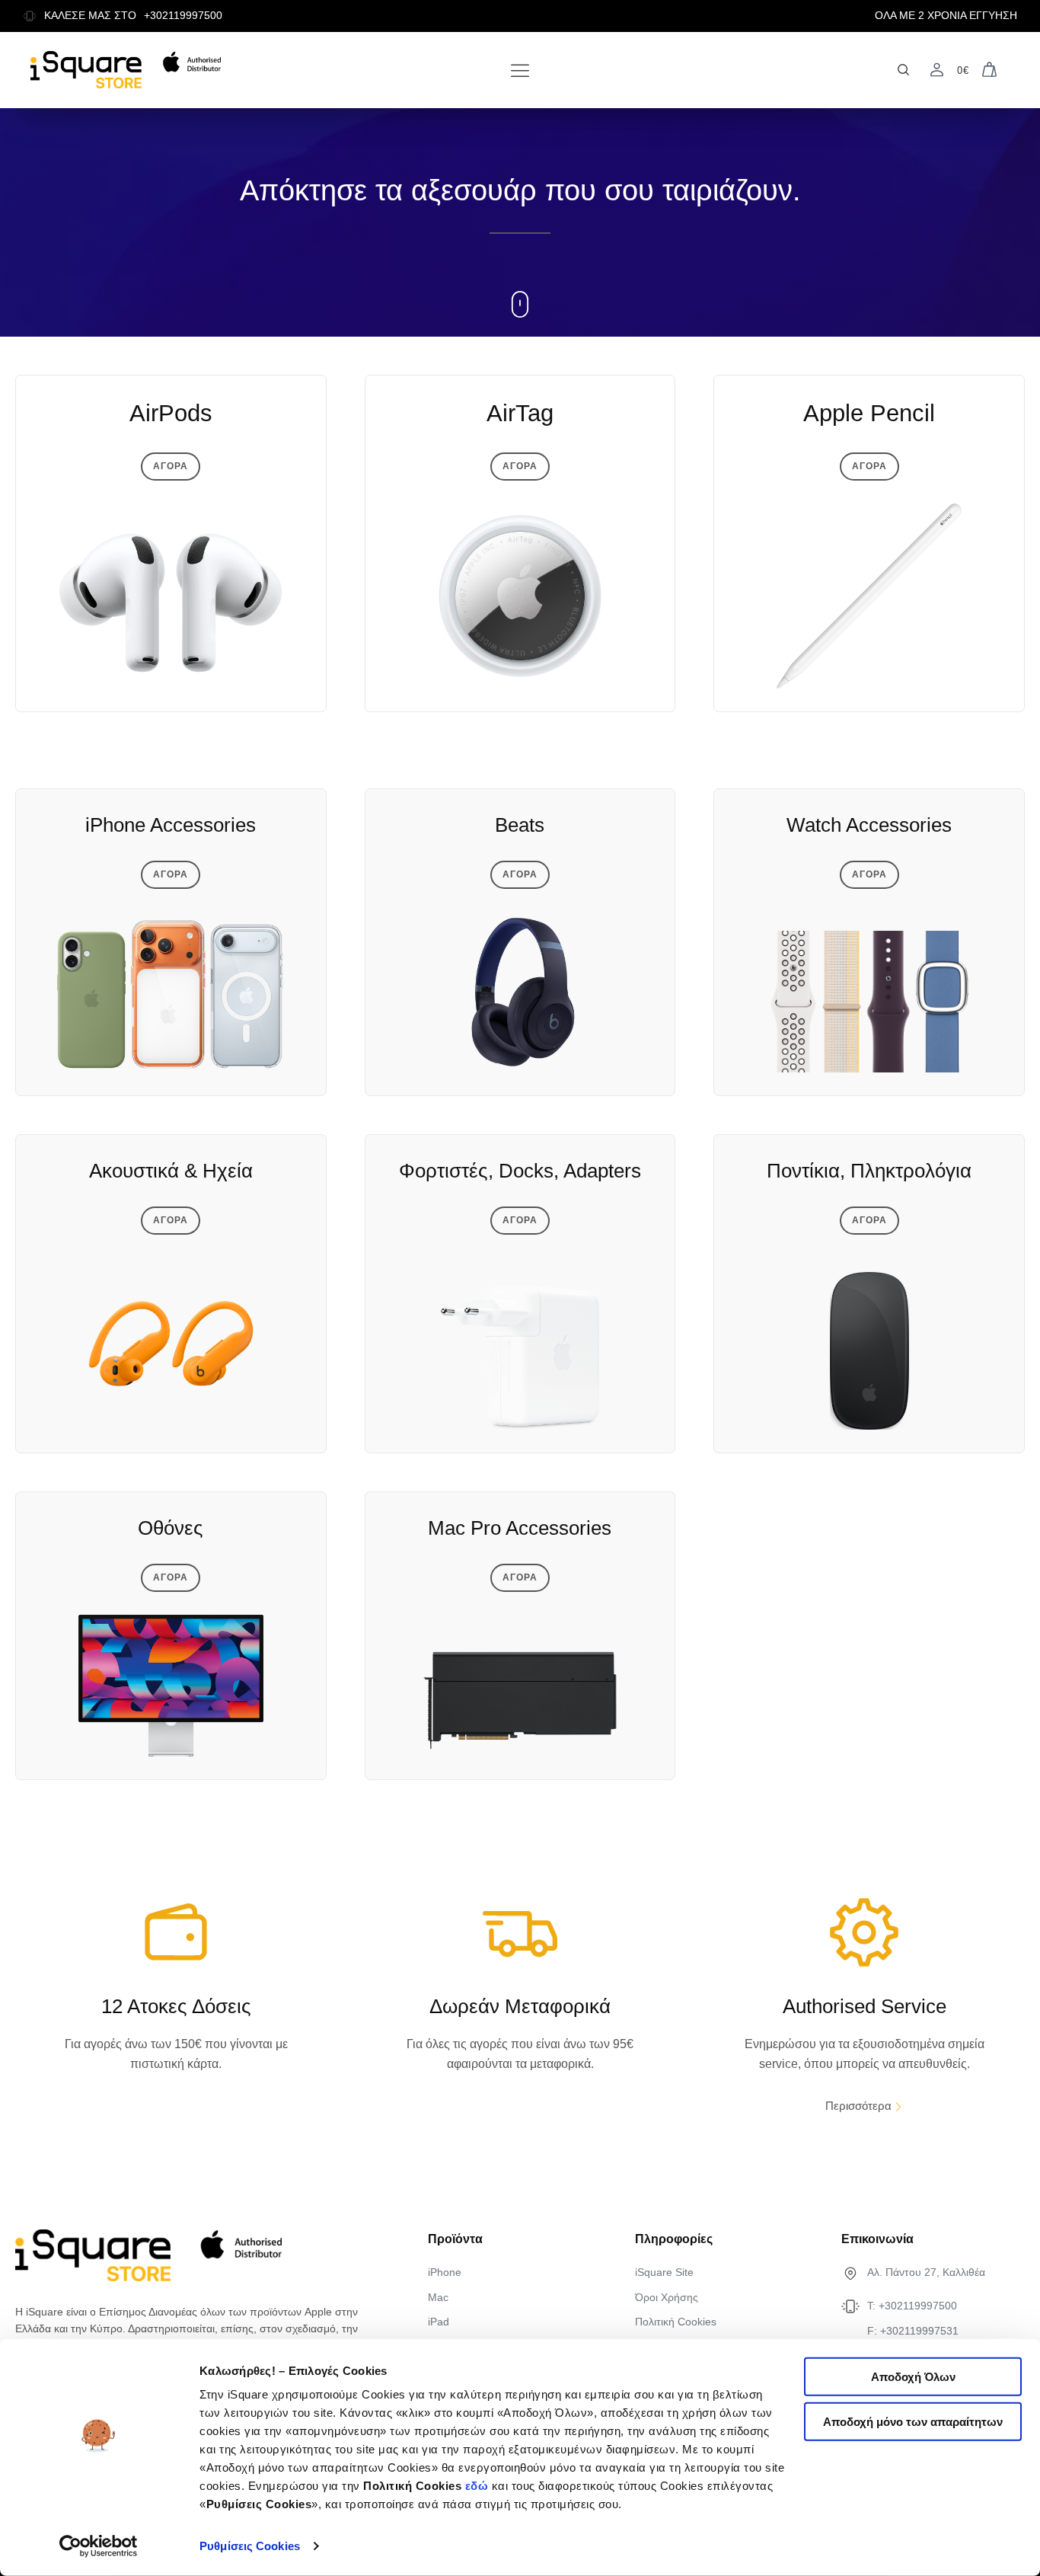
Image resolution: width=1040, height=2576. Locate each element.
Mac (438, 2297)
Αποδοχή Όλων (913, 2377)
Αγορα (171, 466)
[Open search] (903, 70)
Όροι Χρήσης (667, 2297)
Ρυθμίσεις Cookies (250, 2546)
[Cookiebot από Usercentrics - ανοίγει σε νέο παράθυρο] (99, 2546)
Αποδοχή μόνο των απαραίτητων (913, 2422)
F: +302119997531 (913, 2331)
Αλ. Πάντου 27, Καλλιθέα (926, 2272)
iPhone (445, 2272)
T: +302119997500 (912, 2306)
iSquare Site (664, 2272)
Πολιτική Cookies (676, 2322)
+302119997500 (183, 16)
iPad (439, 2322)
